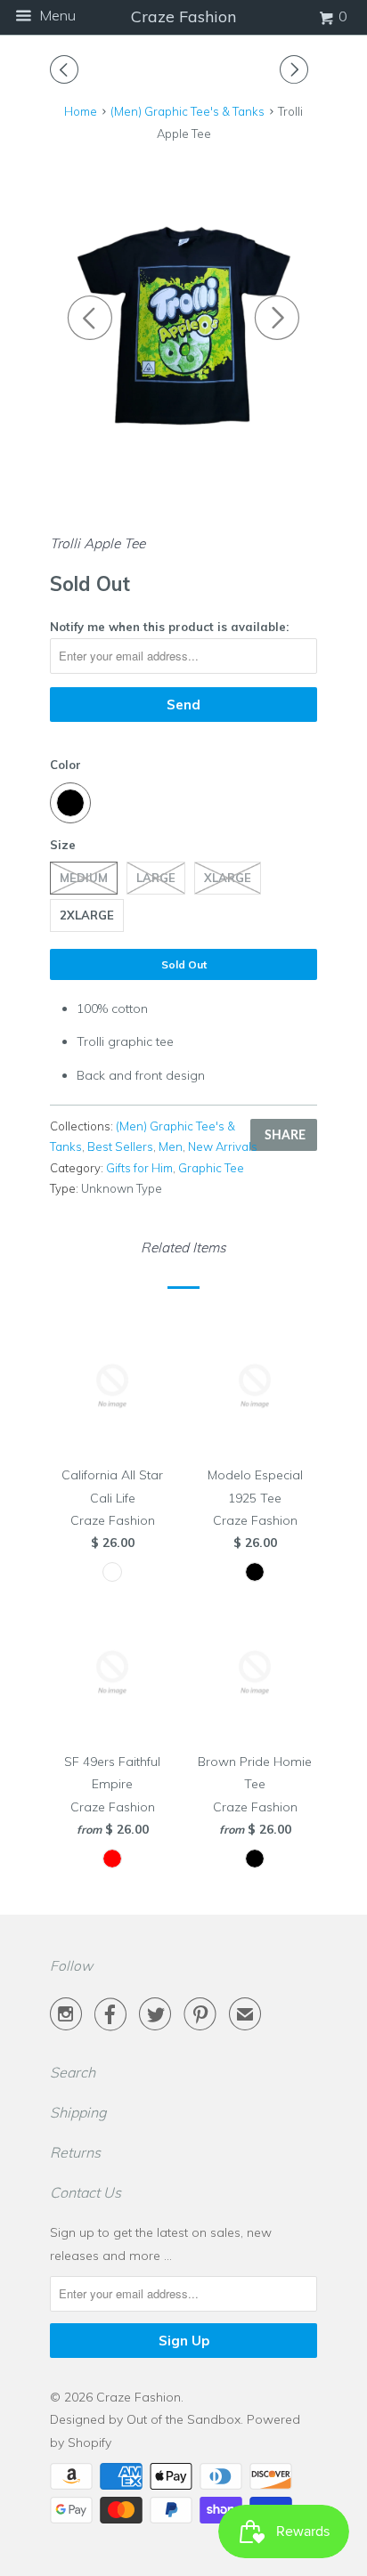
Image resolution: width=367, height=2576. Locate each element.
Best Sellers (120, 1146)
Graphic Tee (211, 1168)
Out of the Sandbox (183, 2419)
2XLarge (87, 915)
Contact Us (86, 2192)
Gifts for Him (139, 1168)
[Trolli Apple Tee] (183, 308)
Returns (75, 2152)
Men (171, 1146)
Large (156, 878)
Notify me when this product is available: (169, 627)
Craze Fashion (139, 2397)
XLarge (228, 878)
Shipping (78, 2112)
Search (73, 2072)
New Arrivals (223, 1146)
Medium (84, 878)
